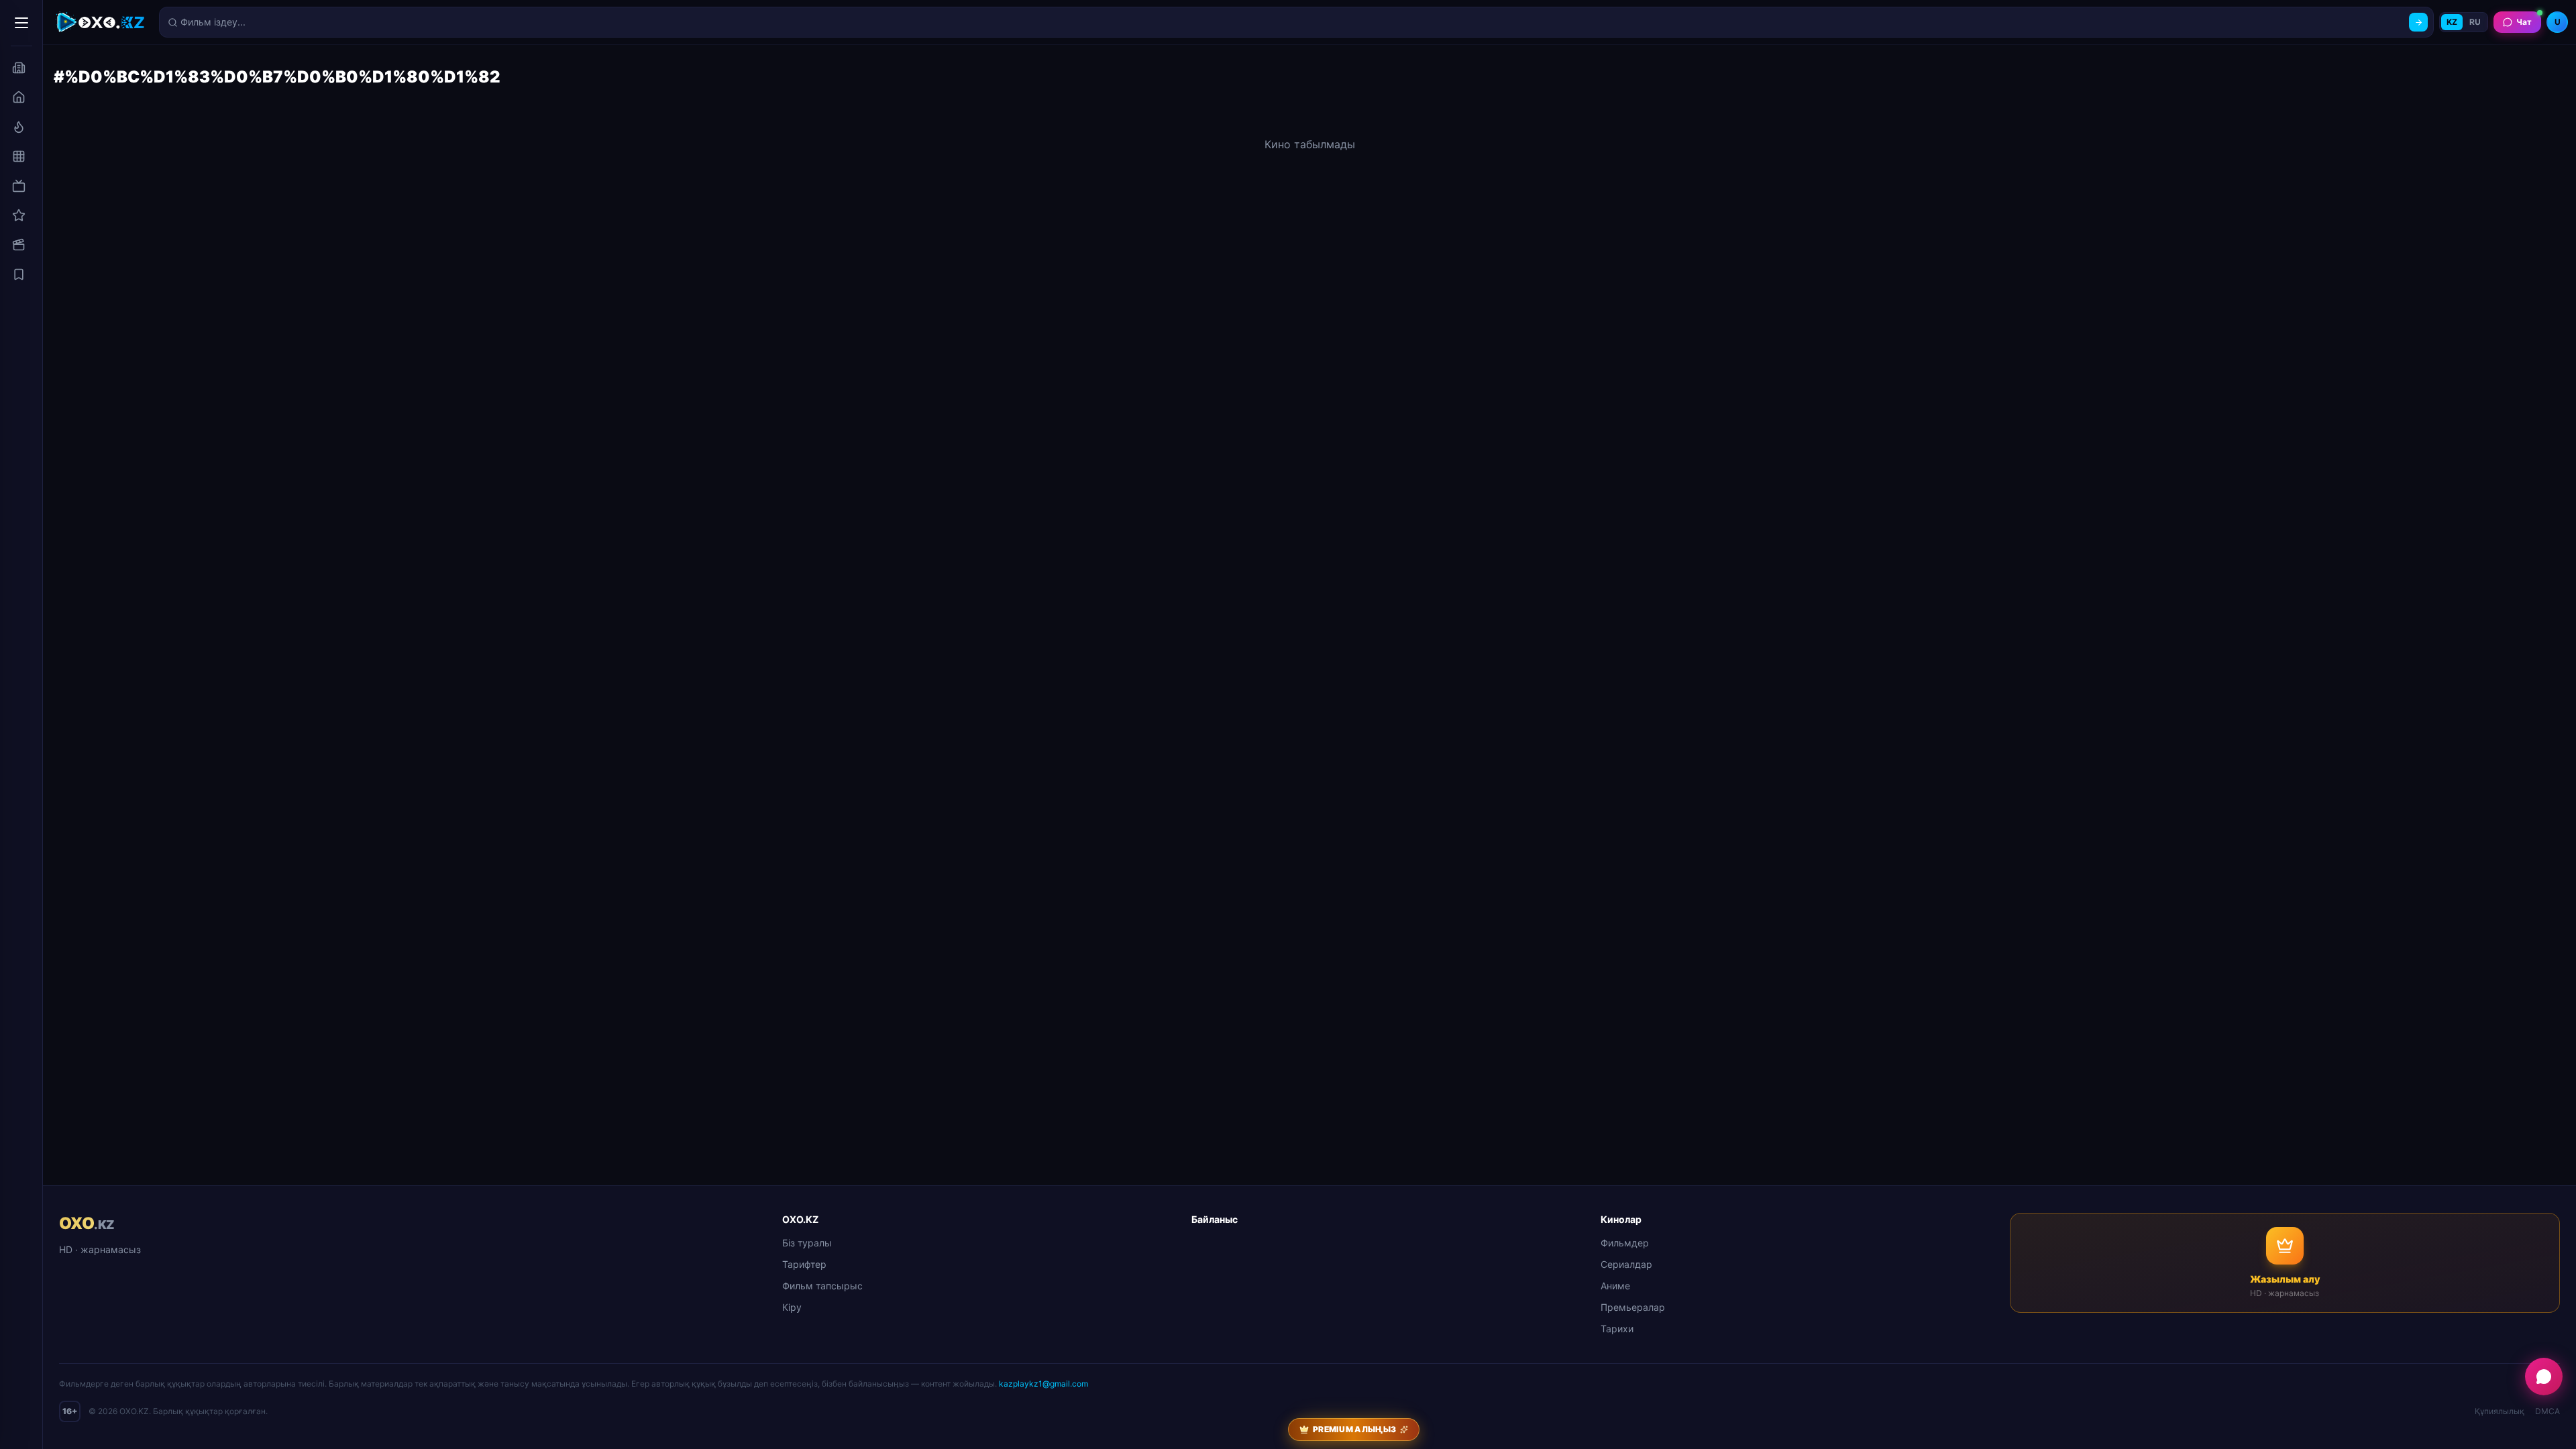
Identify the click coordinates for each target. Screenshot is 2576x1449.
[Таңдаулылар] (19, 274)
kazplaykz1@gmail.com (1043, 1384)
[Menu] (21, 23)
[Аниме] (19, 215)
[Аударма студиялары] (19, 68)
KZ (2452, 22)
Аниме (1615, 1286)
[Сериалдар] (19, 186)
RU (2475, 22)
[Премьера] (19, 127)
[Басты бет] (19, 97)
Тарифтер (804, 1264)
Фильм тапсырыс (822, 1286)
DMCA (2547, 1411)
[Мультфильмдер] (19, 245)
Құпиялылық (2500, 1411)
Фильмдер (1625, 1243)
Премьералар (1633, 1307)
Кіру (792, 1307)
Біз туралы (807, 1243)
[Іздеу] (2418, 22)
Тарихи (1617, 1329)
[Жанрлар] (19, 156)
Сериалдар (1626, 1264)
